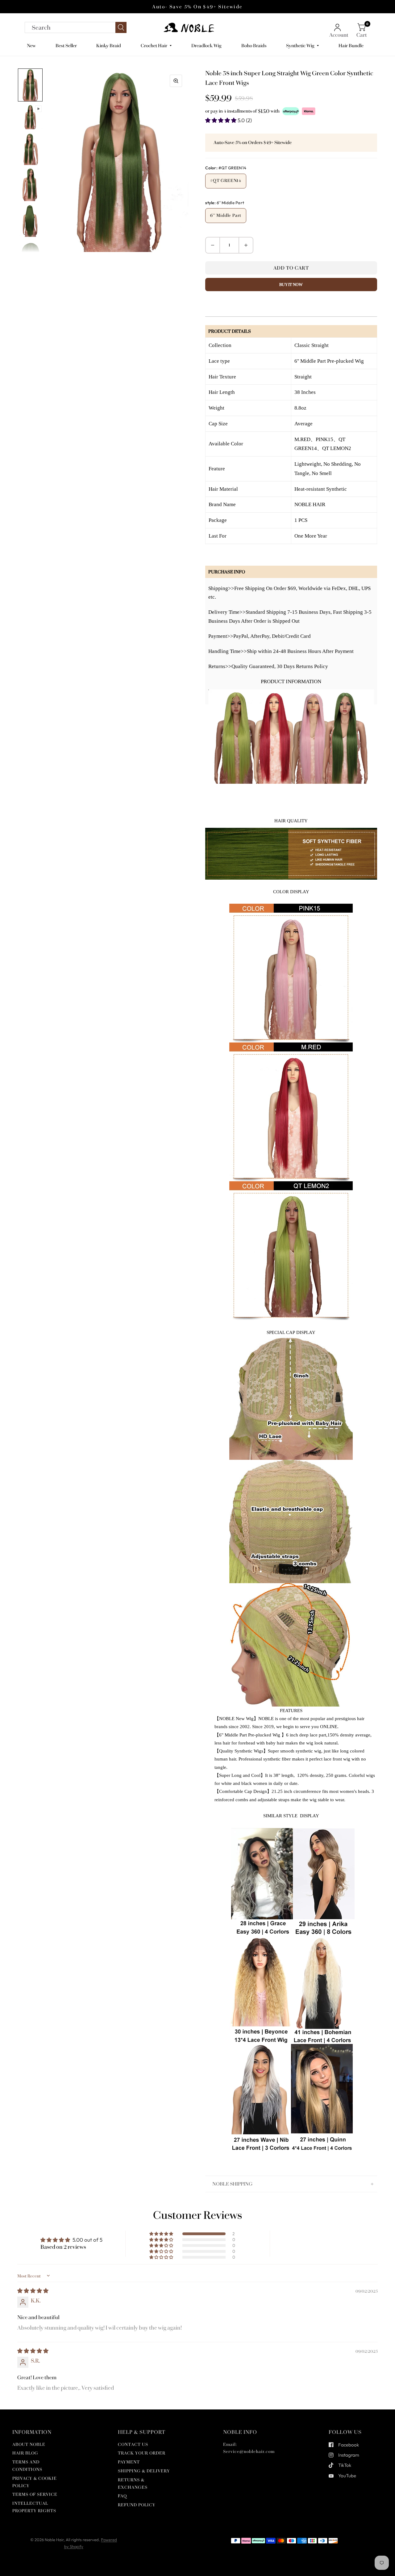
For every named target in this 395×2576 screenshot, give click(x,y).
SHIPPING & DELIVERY (144, 2471)
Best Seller (66, 46)
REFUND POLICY (137, 2505)
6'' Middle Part (226, 215)
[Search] (76, 27)
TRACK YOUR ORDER (142, 2453)
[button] (221, 120)
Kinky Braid (109, 46)
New (31, 46)
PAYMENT (129, 2462)
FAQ (122, 2496)
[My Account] (339, 27)
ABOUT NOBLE (29, 2444)
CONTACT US (133, 2444)
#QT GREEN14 (226, 181)
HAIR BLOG (25, 2453)
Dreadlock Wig (206, 46)
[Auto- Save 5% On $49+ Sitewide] (197, 7)
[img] (33, 2291)
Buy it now (291, 285)
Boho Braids (254, 46)
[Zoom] (176, 81)
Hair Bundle (351, 46)
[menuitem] (34, 46)
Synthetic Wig (300, 46)
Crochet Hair (154, 46)
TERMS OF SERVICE (35, 2494)
